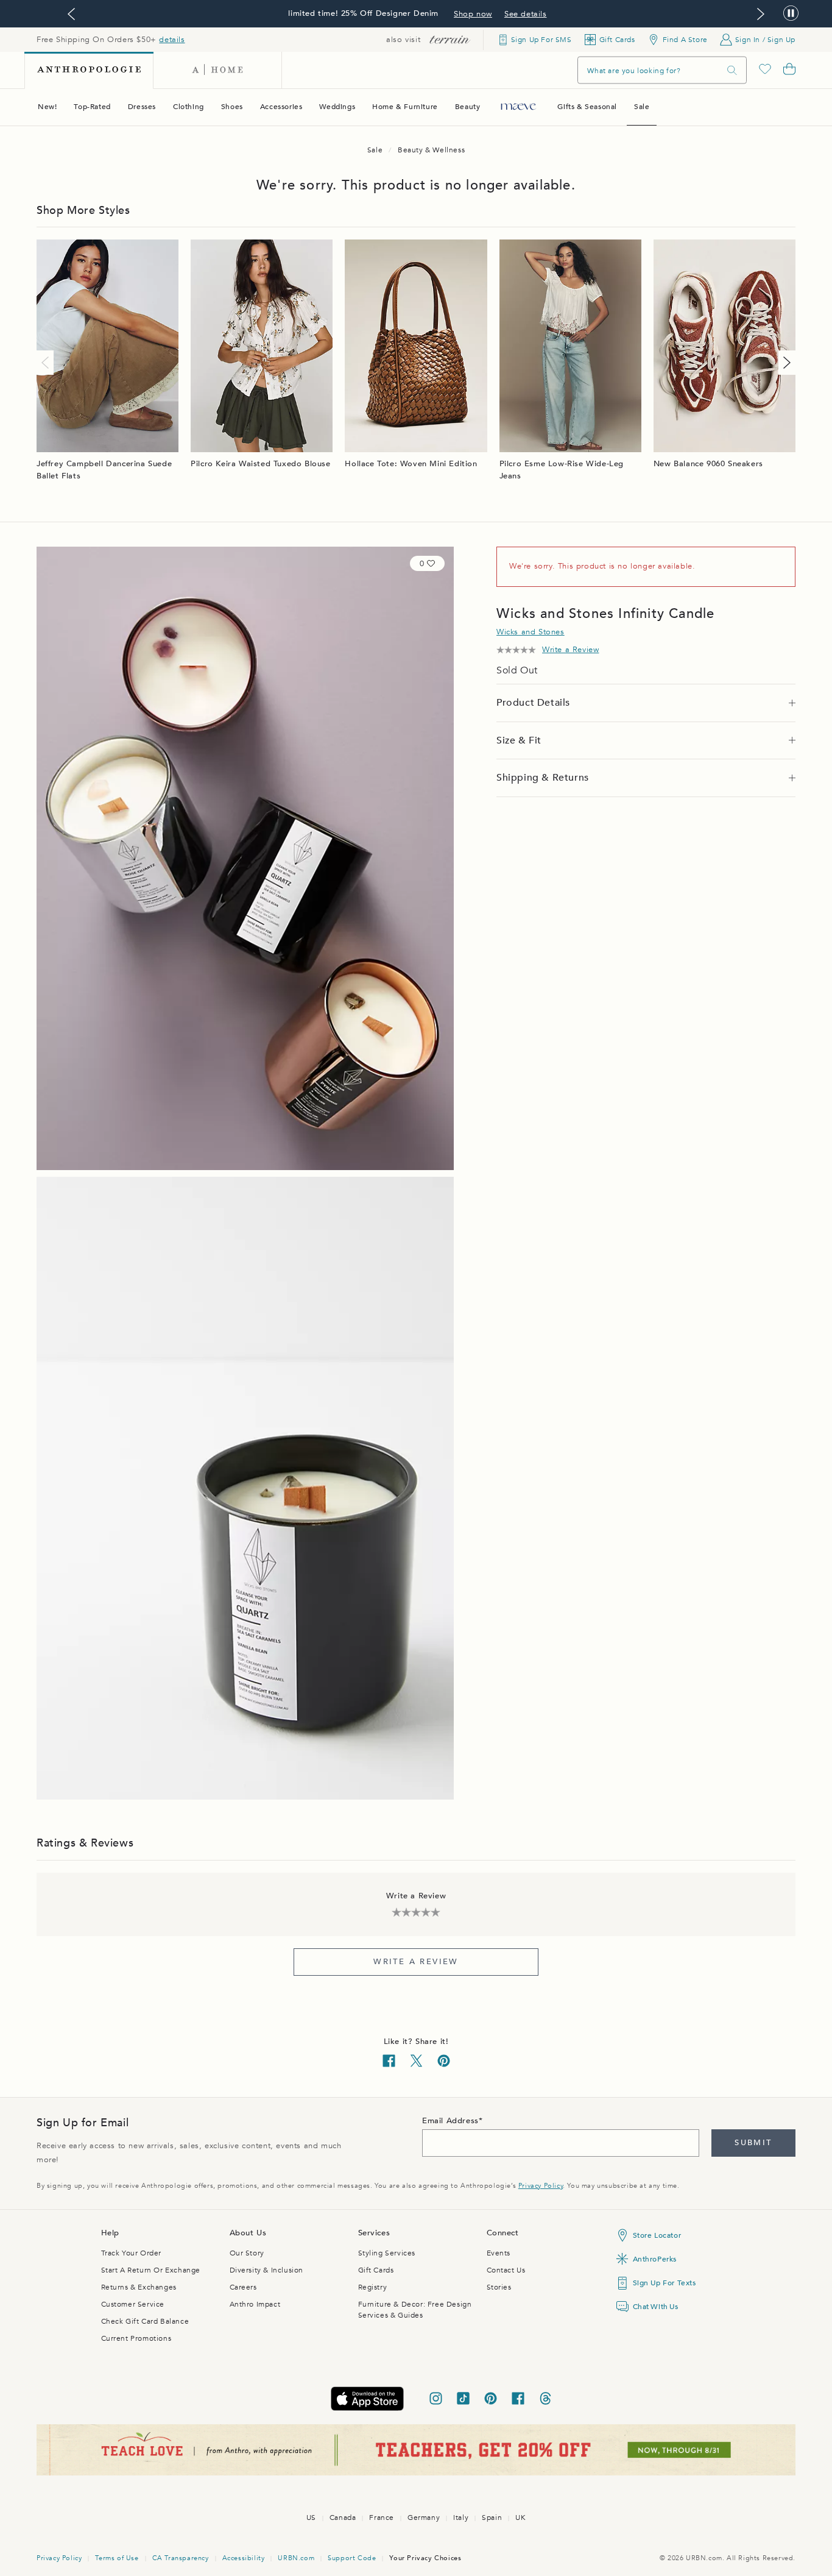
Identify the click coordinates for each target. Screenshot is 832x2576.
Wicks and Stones (531, 632)
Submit (753, 2143)
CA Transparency (181, 2558)
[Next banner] (761, 14)
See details (526, 14)
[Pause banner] (791, 14)
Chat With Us (656, 2307)
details (172, 40)
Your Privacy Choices (425, 2558)
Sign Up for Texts (665, 2283)
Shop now (473, 14)
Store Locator (657, 2235)
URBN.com (296, 2558)
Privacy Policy (541, 2186)
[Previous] (48, 363)
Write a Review (416, 1962)
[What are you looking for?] (732, 70)
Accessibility (244, 2558)
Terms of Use (117, 2558)
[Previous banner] (71, 14)
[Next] (784, 363)
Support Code (352, 2558)
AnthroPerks (655, 2259)
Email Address (450, 2121)
